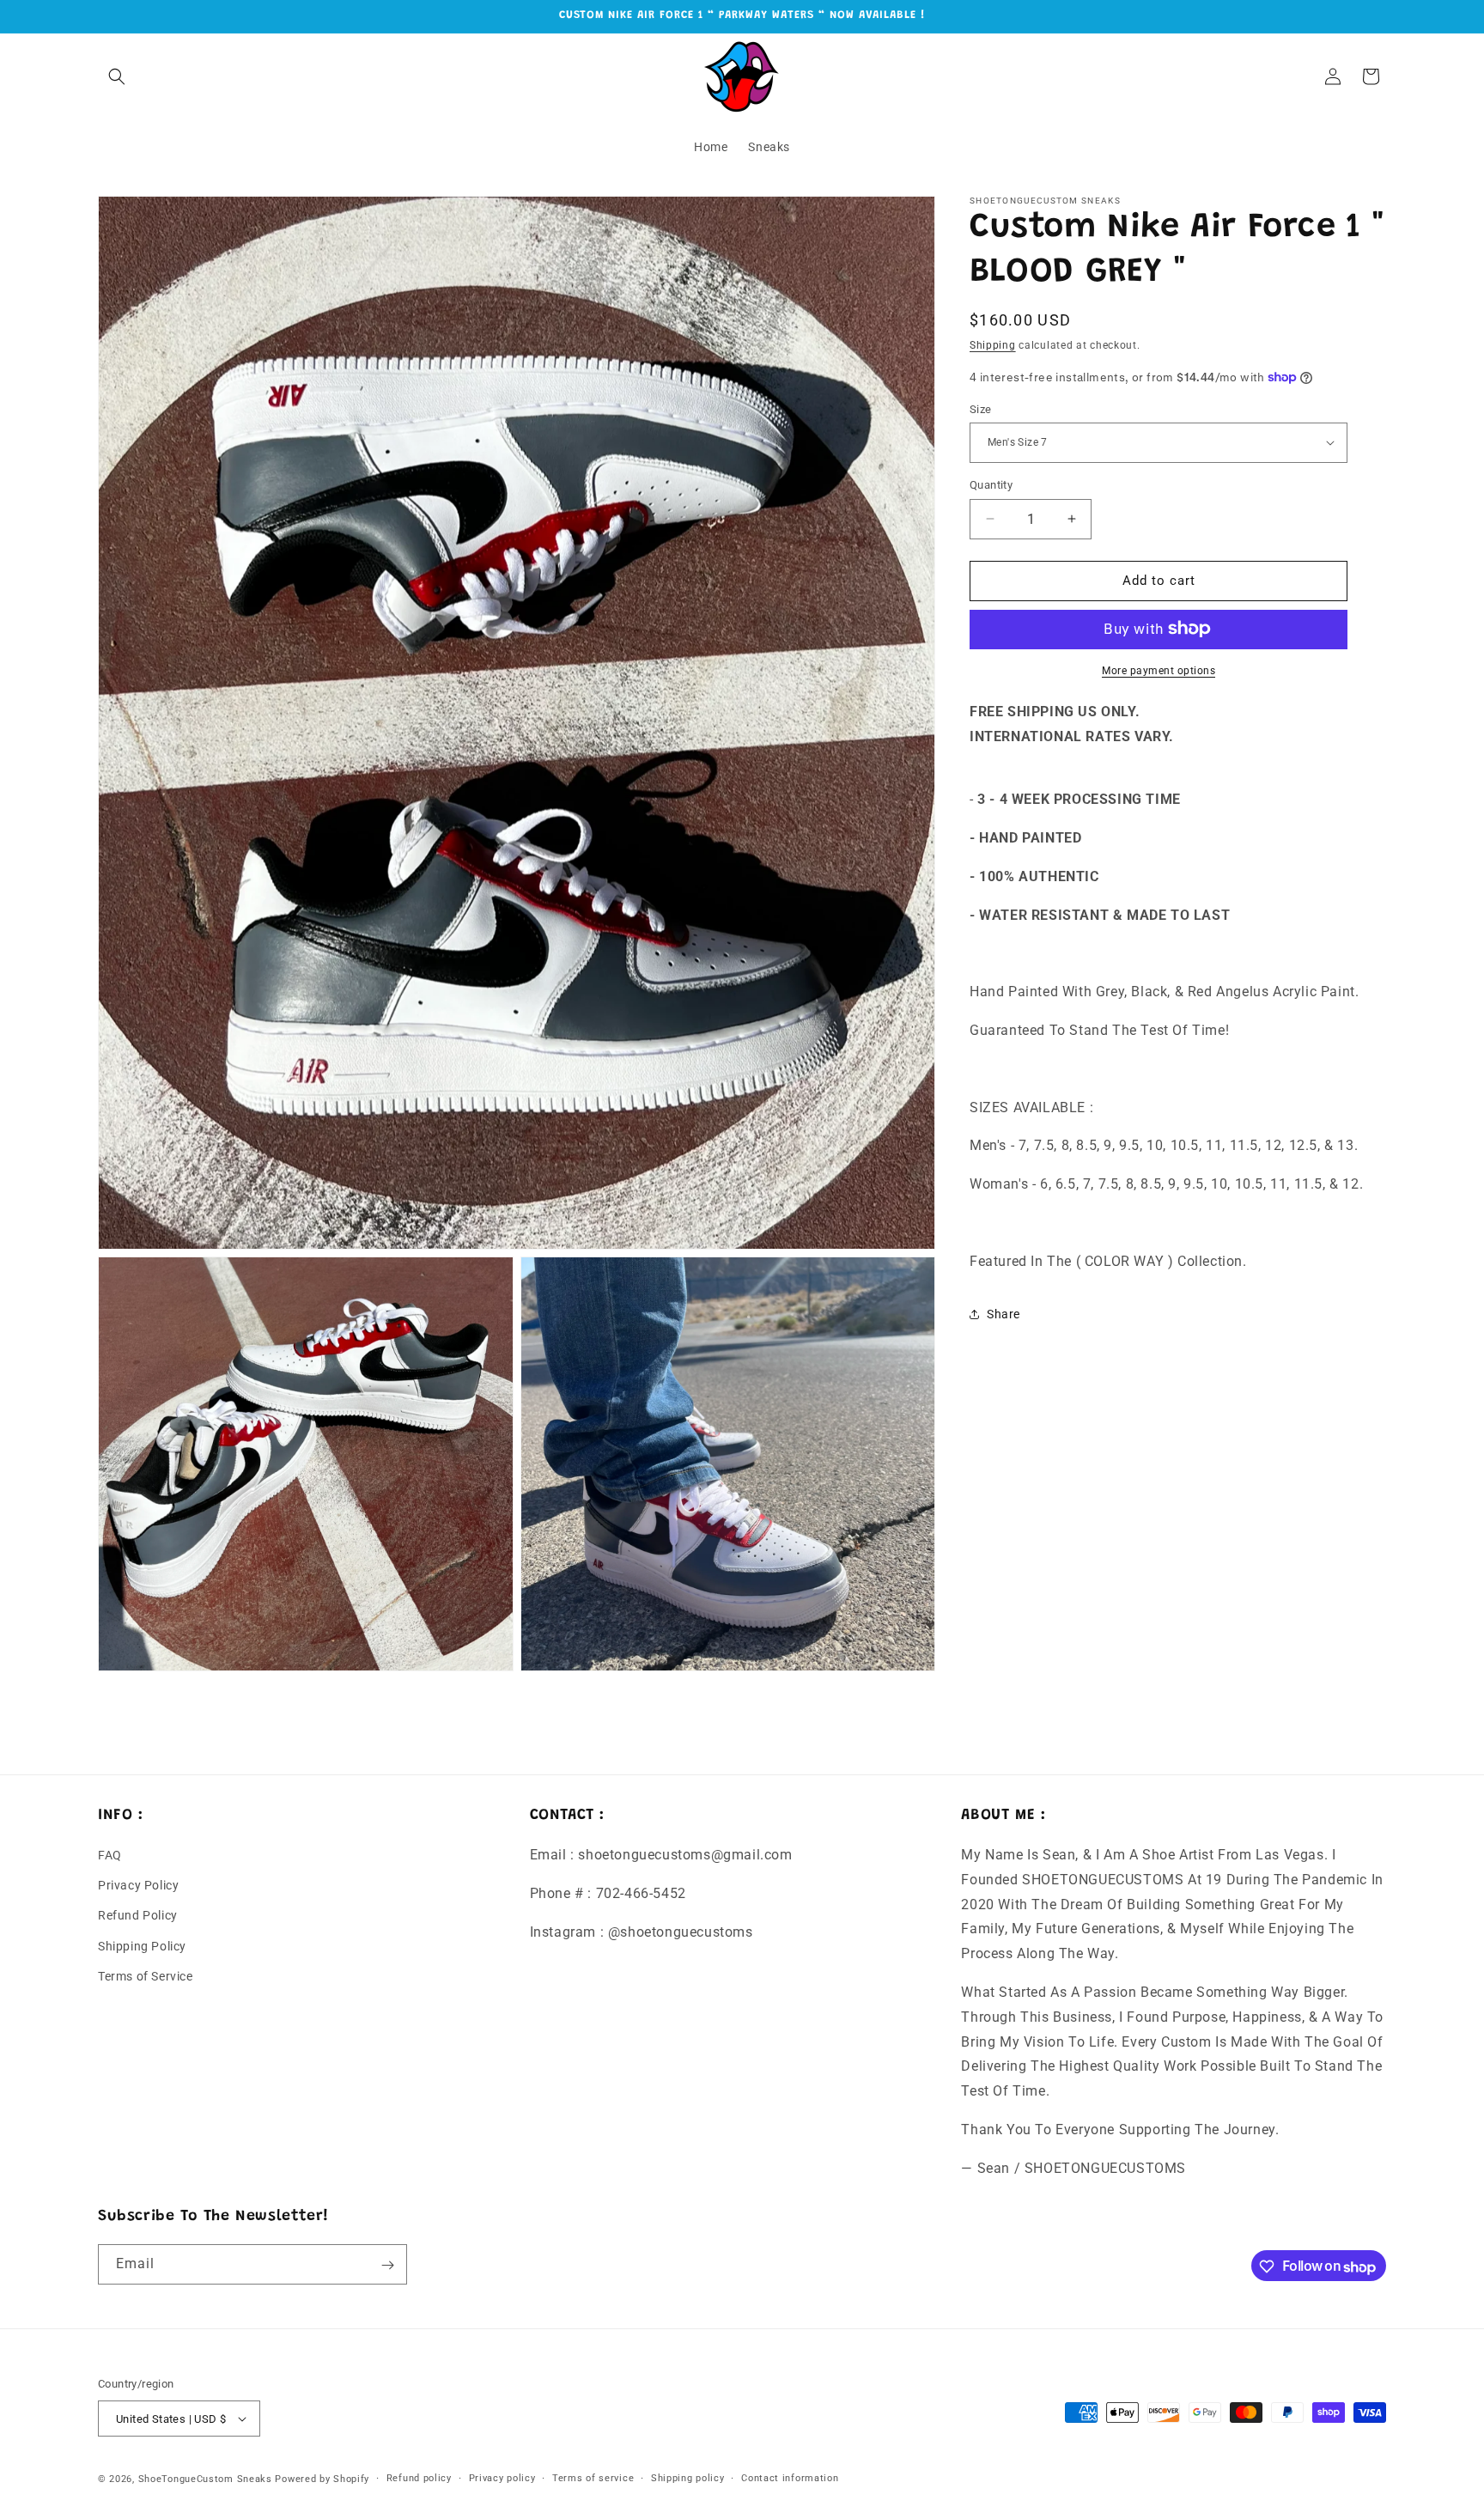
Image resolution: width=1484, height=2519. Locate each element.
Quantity (991, 485)
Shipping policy (688, 2478)
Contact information (790, 2478)
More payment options (1159, 670)
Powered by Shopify (322, 2479)
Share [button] (1004, 1313)
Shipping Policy (142, 1946)
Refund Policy (138, 1916)
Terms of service (593, 2478)
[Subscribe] (387, 2265)
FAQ (110, 1856)
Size (981, 408)
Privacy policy (502, 2478)
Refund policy (419, 2478)
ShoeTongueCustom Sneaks (205, 2479)
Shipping (993, 345)
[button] (117, 76)
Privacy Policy (138, 1886)
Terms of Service (146, 1977)
